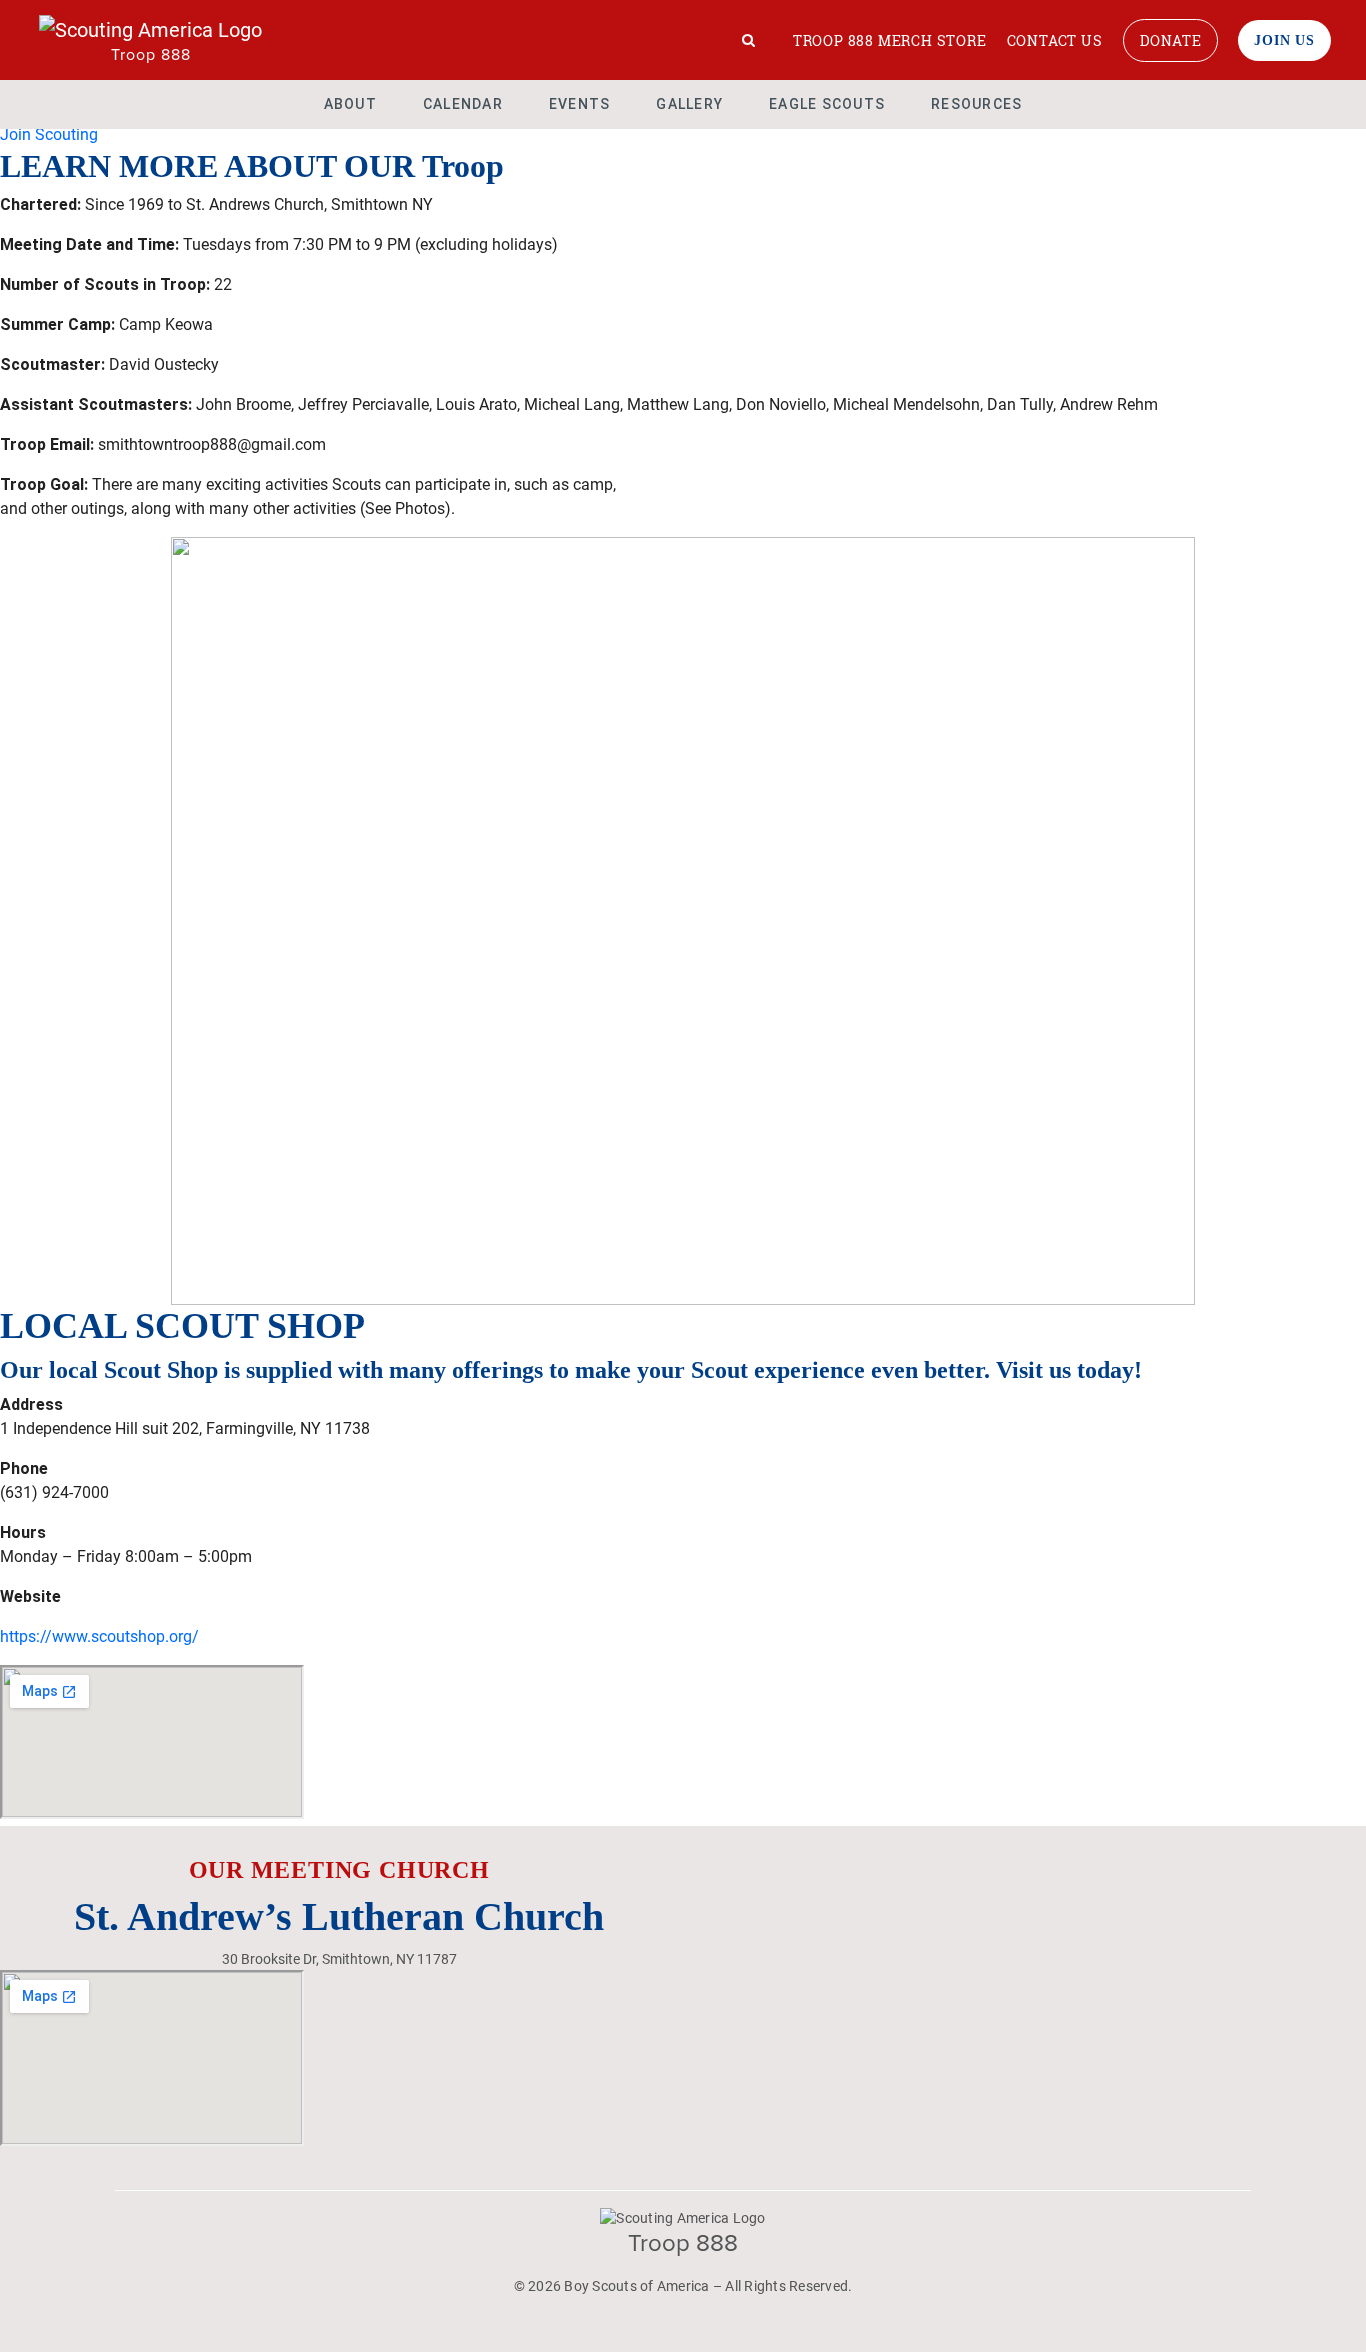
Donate (1171, 40)
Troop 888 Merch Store (890, 40)
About (350, 104)
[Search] (749, 40)
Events (580, 104)
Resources (976, 104)
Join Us (1284, 40)
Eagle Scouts (827, 104)
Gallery (689, 104)
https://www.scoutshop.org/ (99, 1636)
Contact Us (1055, 40)
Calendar (463, 104)
